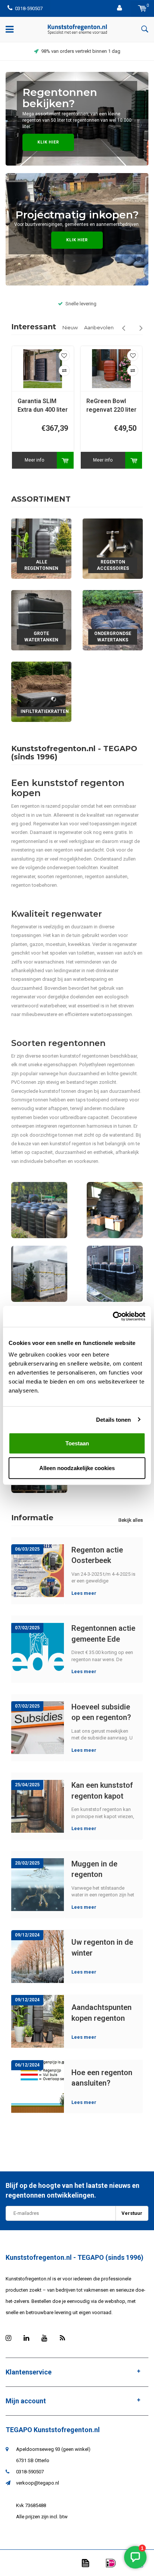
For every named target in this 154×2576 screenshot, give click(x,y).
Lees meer (84, 1593)
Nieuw (70, 327)
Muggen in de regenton (94, 1869)
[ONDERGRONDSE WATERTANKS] (113, 620)
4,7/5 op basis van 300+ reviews (81, 51)
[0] (142, 8)
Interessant (34, 327)
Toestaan (77, 1443)
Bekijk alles (131, 1520)
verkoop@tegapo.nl (38, 2483)
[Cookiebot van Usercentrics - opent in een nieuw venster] (113, 1316)
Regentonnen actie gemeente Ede (103, 1634)
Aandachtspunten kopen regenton (101, 2013)
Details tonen (113, 1419)
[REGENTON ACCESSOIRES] (113, 548)
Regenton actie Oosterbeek (97, 1555)
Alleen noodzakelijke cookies (77, 1468)
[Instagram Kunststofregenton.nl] (8, 2338)
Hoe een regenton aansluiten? (102, 2078)
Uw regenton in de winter (102, 1948)
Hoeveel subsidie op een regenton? (101, 1712)
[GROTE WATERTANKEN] (41, 620)
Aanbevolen (99, 327)
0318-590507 (29, 8)
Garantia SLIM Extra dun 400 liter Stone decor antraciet (43, 406)
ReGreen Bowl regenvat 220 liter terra (111, 406)
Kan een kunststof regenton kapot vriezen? (102, 1791)
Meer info (34, 460)
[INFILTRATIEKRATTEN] (41, 691)
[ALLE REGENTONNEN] (41, 548)
